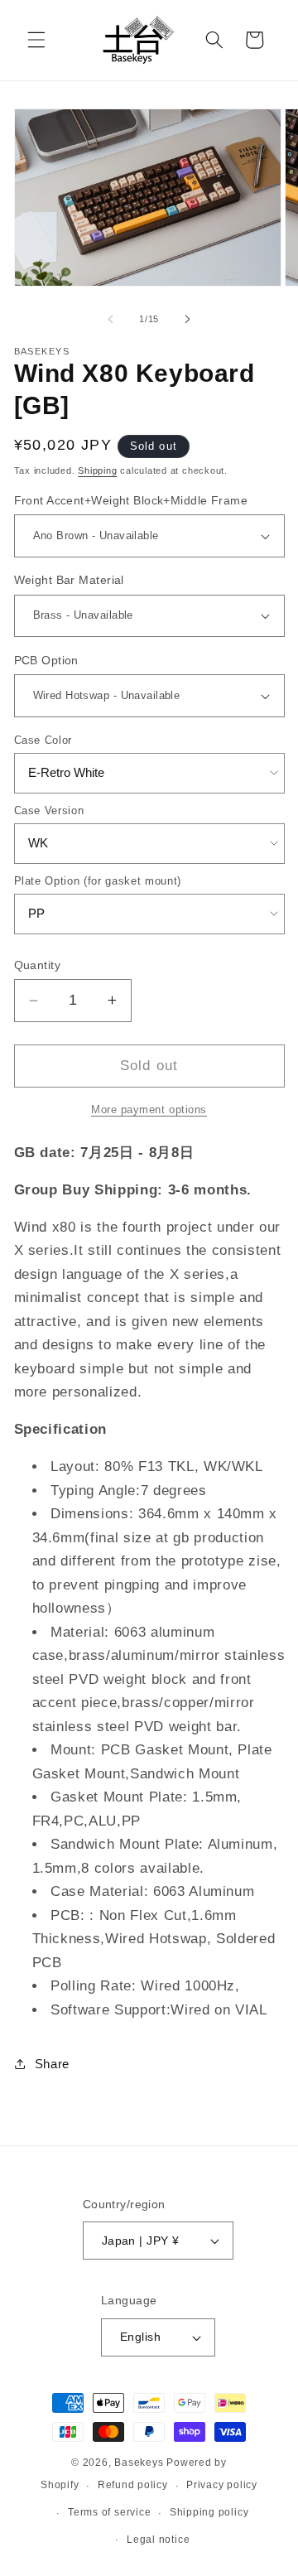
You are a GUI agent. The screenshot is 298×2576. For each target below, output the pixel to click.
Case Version (49, 810)
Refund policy (133, 2485)
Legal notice (158, 2540)
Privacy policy (222, 2485)
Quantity (38, 965)
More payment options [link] (149, 1110)
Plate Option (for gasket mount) (98, 881)
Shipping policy (209, 2512)
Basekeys (139, 2463)
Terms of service (109, 2512)
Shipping (97, 470)
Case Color (43, 740)
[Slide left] (111, 319)
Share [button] (52, 2064)
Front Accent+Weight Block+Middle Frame (131, 500)
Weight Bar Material (69, 580)
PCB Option (46, 660)
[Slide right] (187, 319)
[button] (36, 40)
